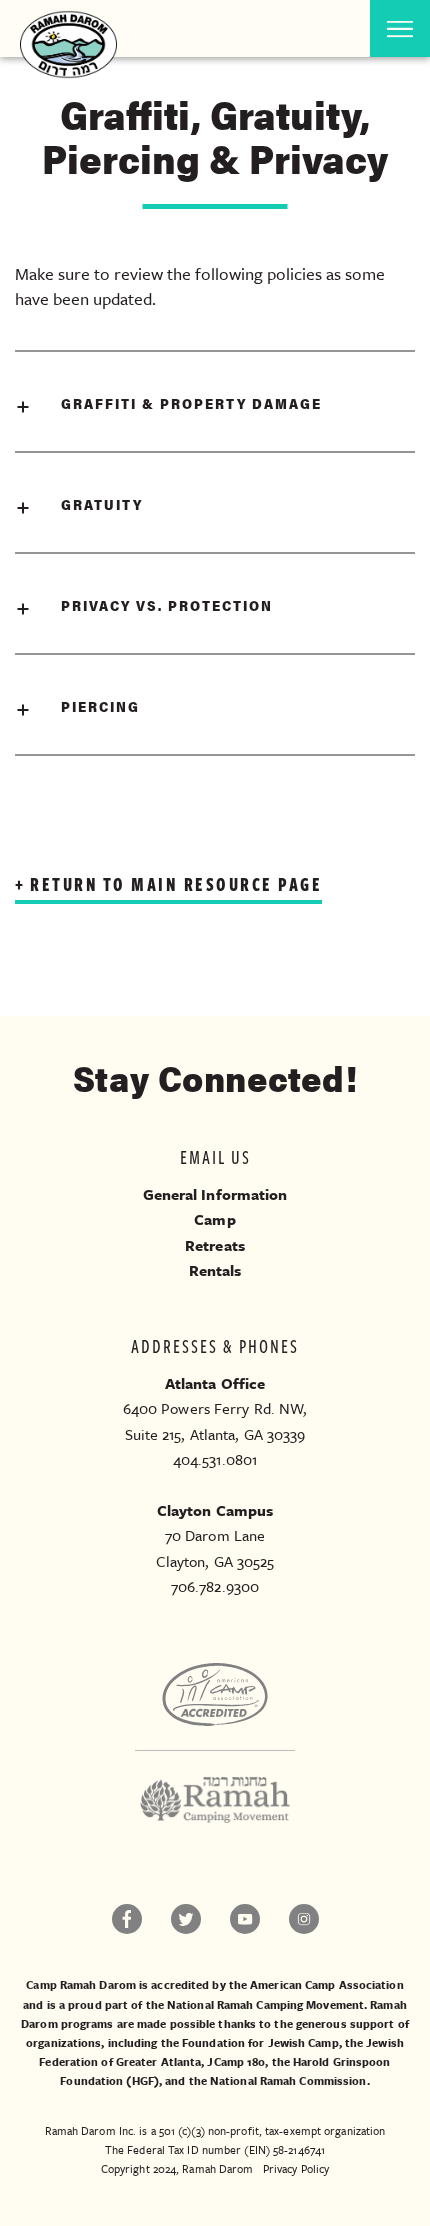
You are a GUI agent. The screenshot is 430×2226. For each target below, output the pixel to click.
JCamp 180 (236, 2061)
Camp (214, 1219)
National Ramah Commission (288, 2080)
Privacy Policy (296, 2168)
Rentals (215, 1270)
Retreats (215, 1245)
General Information (215, 1194)
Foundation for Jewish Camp (260, 2042)
